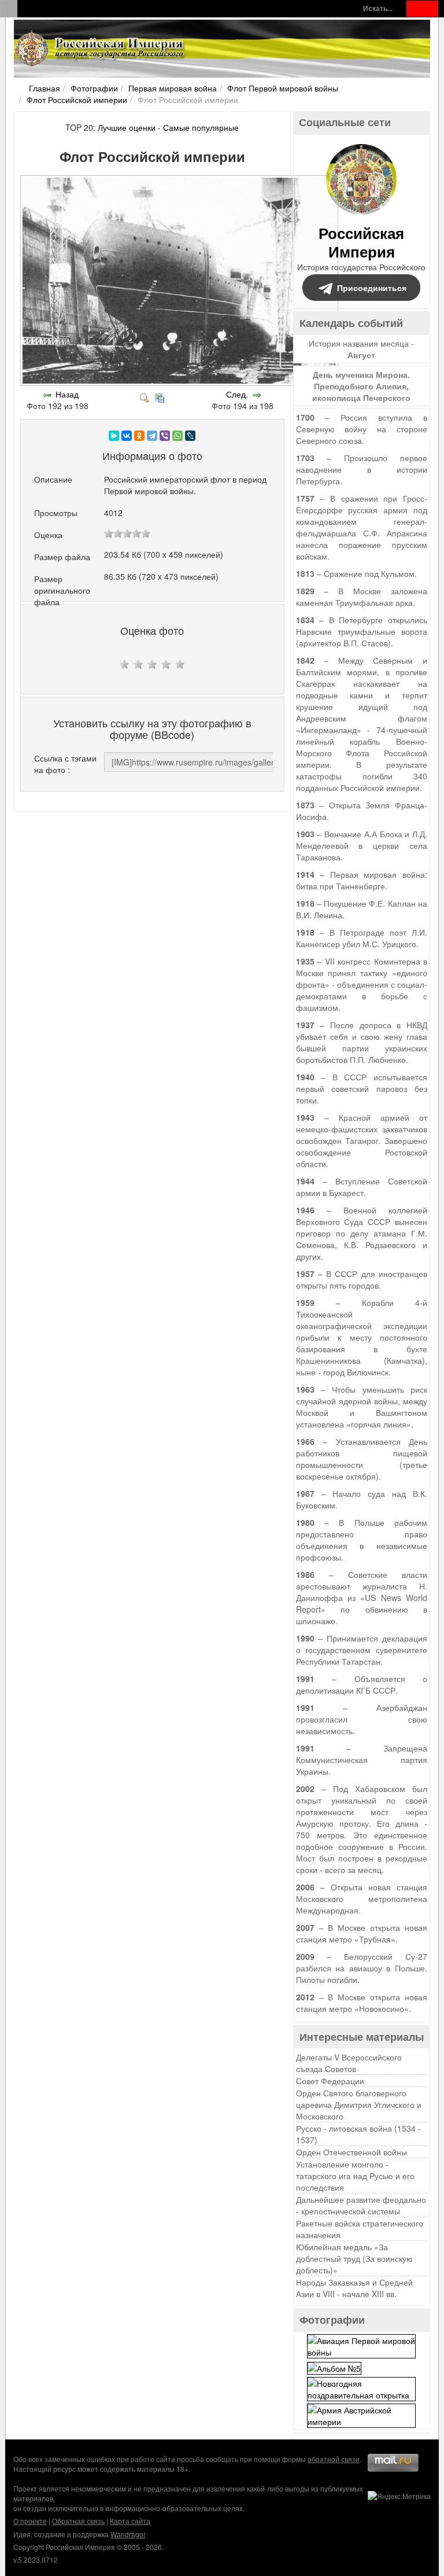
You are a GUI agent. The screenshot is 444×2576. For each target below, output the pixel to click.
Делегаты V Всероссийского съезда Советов (349, 2063)
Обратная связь (78, 2521)
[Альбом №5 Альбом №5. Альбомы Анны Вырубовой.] (334, 2367)
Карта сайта (130, 2521)
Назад (67, 394)
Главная (45, 88)
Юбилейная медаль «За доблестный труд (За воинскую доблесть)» (354, 2258)
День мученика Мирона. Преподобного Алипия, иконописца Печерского (361, 386)
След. (237, 394)
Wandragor (128, 2534)
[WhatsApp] (177, 436)
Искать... (378, 8)
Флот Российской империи (77, 100)
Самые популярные (201, 127)
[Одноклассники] (139, 436)
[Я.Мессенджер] (114, 436)
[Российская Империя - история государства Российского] (101, 49)
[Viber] (165, 436)
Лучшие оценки (127, 127)
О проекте (30, 2521)
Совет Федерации (330, 2081)
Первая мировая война (173, 88)
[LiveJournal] (190, 436)
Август (361, 355)
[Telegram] (152, 436)
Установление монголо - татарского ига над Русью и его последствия (355, 2176)
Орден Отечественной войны (351, 2152)
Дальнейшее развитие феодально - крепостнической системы (361, 2205)
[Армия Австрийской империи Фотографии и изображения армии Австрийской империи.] (361, 2414)
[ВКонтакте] (127, 436)
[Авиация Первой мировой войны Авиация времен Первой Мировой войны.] (361, 2345)
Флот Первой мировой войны (283, 88)
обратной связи (334, 2459)
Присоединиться (372, 288)
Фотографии (94, 88)
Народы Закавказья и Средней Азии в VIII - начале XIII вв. (354, 2288)
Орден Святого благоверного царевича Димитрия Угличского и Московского (359, 2104)
